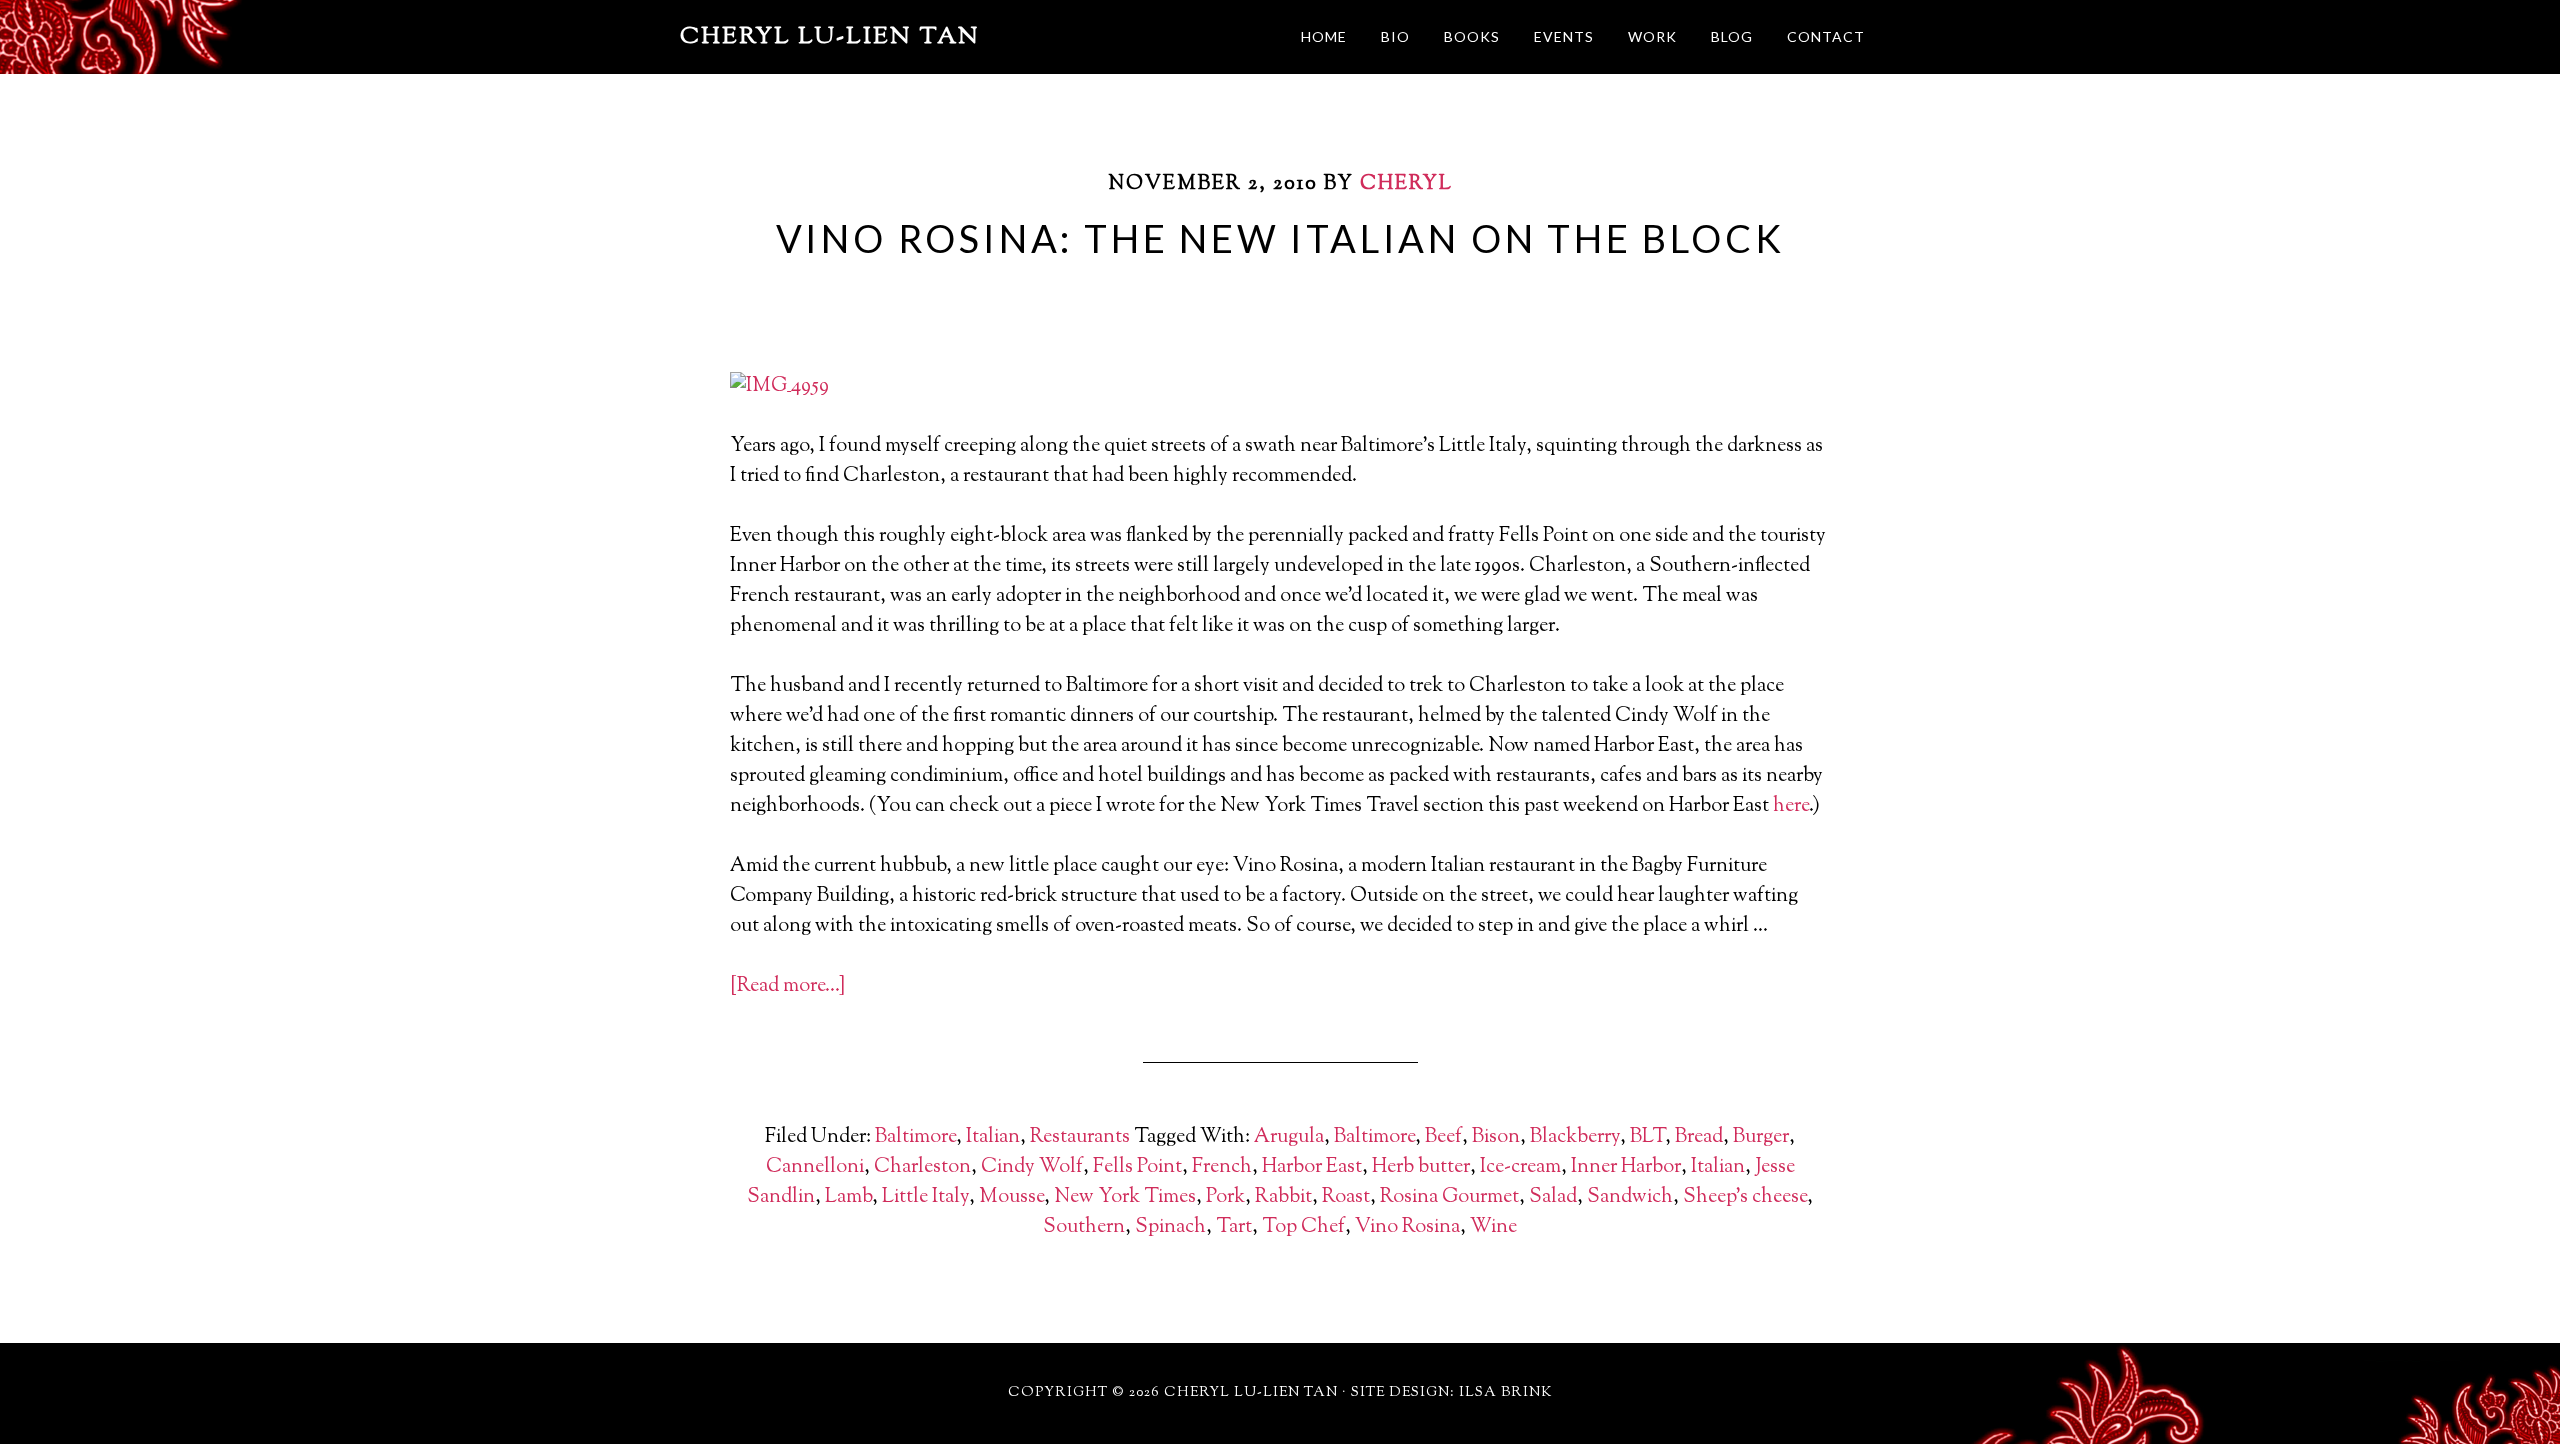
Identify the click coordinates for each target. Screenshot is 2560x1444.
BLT (1647, 1137)
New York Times (1125, 1197)
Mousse (1011, 1197)
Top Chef (1303, 1227)
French (1222, 1167)
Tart (1234, 1227)
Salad (1553, 1197)
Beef (1443, 1137)
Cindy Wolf (1032, 1167)
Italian (993, 1137)
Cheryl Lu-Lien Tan (830, 37)
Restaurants (1080, 1137)
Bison (1496, 1137)
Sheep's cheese (1745, 1197)
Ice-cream (1520, 1167)
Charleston (922, 1167)
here (1791, 806)
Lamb (848, 1197)
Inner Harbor (1626, 1167)
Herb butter (1421, 1167)
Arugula (1289, 1137)
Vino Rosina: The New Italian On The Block (1280, 238)
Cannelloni (815, 1167)
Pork (1225, 1197)
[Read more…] (787, 986)
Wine (1493, 1227)
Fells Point (1137, 1167)
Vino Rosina (1407, 1227)
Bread (1699, 1137)
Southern (1084, 1227)
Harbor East (1312, 1167)
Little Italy (925, 1197)
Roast (1346, 1197)
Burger (1761, 1137)
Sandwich (1630, 1197)
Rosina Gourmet (1449, 1197)
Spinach (1170, 1227)
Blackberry (1575, 1137)
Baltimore (915, 1137)
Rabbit (1283, 1197)
